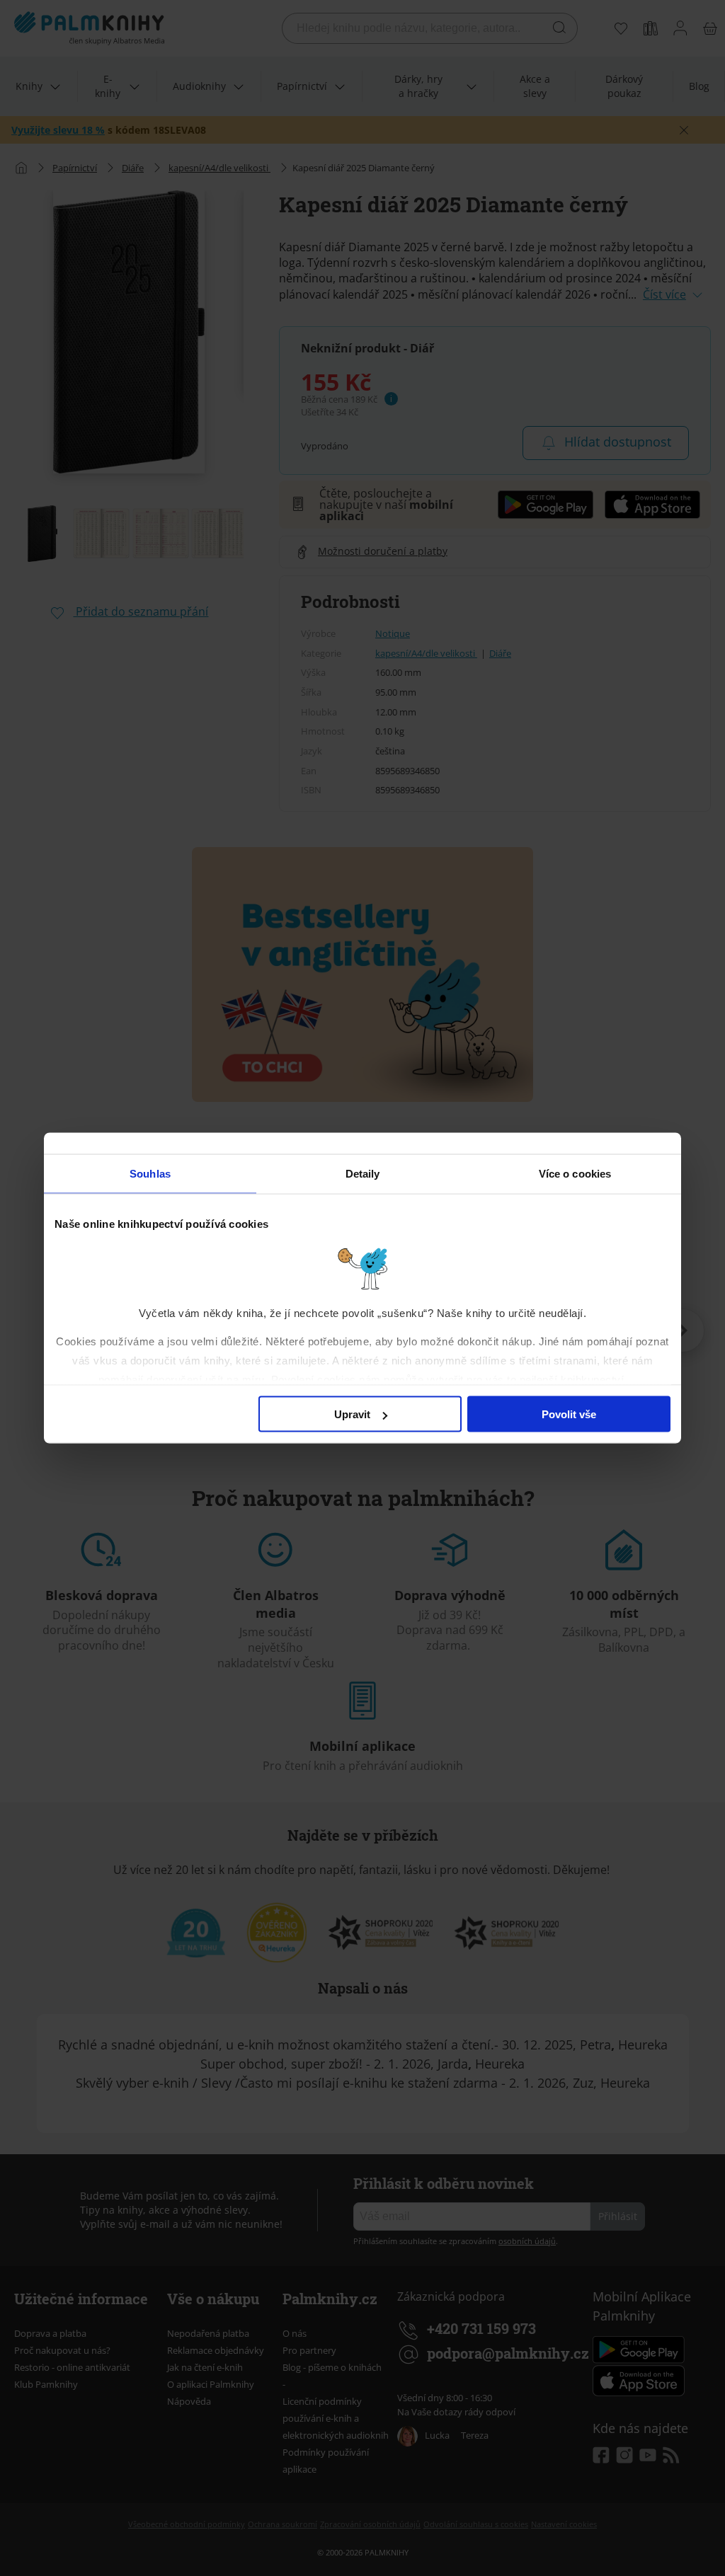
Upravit (352, 1414)
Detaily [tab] (363, 1174)
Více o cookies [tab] (575, 1174)
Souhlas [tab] (150, 1174)
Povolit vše (569, 1414)
